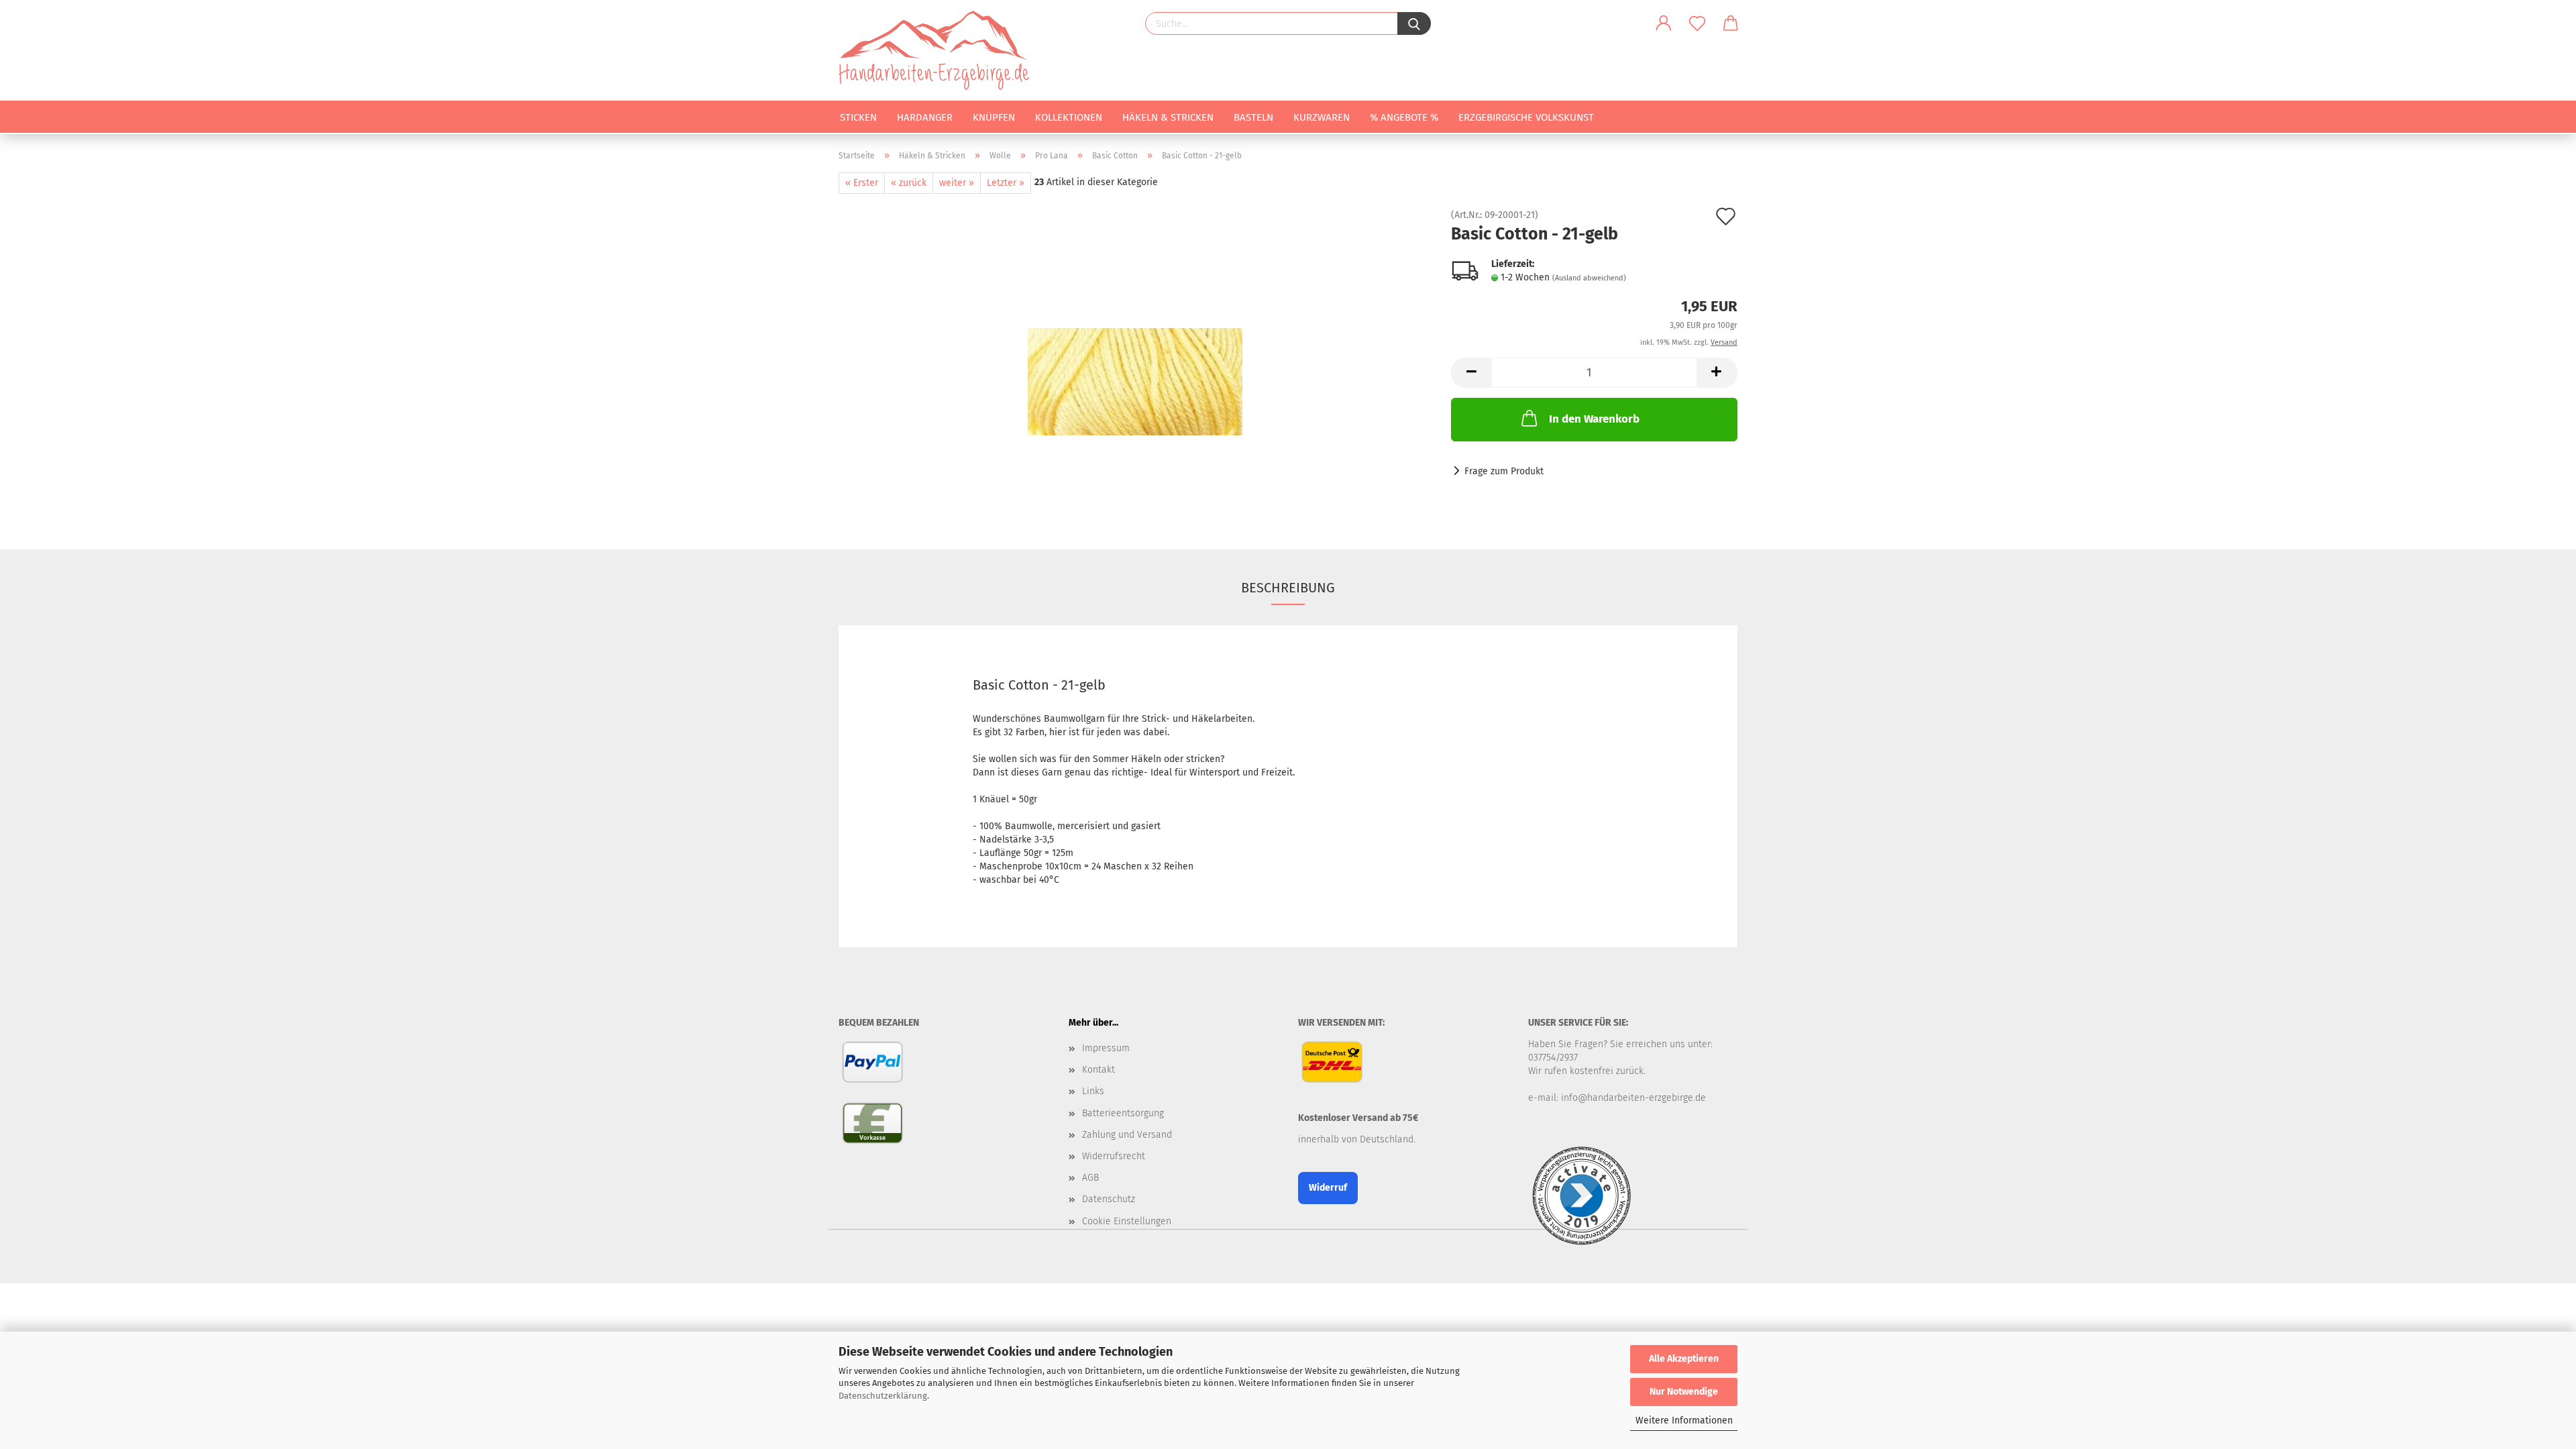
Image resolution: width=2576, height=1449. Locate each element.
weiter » (957, 183)
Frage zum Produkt (1504, 471)
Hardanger (925, 117)
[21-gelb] (1135, 361)
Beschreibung (1288, 588)
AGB (1090, 1178)
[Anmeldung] (1664, 23)
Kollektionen (1069, 117)
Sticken (858, 117)
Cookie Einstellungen (1127, 1221)
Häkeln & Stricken (1168, 117)
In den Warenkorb (1594, 419)
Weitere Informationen (1684, 1420)
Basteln (1253, 117)
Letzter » (1006, 183)
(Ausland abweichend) (1589, 278)
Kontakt (1098, 1070)
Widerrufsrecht (1114, 1156)
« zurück (909, 183)
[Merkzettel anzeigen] (1697, 23)
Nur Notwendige (1684, 1392)
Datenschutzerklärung (883, 1396)
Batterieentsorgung (1123, 1113)
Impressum (1106, 1048)
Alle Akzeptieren (1684, 1359)
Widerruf (1328, 1188)
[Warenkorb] (1731, 23)
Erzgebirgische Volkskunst (1526, 117)
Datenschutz (1109, 1199)
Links (1093, 1091)
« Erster (862, 183)
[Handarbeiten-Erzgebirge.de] (939, 50)
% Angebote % (1404, 117)
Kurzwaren (1322, 117)
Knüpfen (994, 117)
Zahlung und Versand (1127, 1135)
